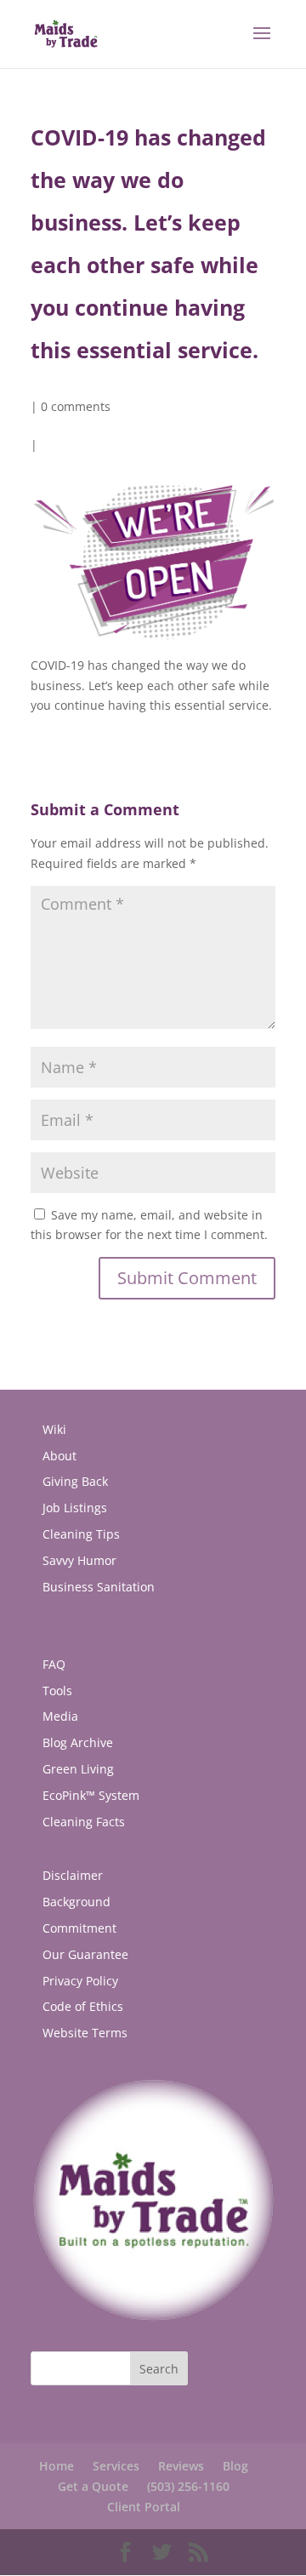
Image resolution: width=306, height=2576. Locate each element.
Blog (235, 2466)
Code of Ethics (83, 2006)
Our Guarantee (85, 1954)
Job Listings (75, 1508)
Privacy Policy (80, 1981)
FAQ (54, 1664)
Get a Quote (93, 2486)
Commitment (79, 1928)
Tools (57, 1691)
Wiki (54, 1429)
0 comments (76, 406)
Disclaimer (73, 1875)
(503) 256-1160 (188, 2486)
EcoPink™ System (91, 1795)
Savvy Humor (79, 1560)
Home (57, 2466)
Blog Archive (78, 1742)
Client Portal (144, 2507)
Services (116, 2466)
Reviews (181, 2466)
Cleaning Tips (81, 1534)
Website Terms (85, 2033)
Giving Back (75, 1481)
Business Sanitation (99, 1587)
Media (60, 1716)
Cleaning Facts (84, 1822)
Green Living (78, 1769)
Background (76, 1902)
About (59, 1456)
